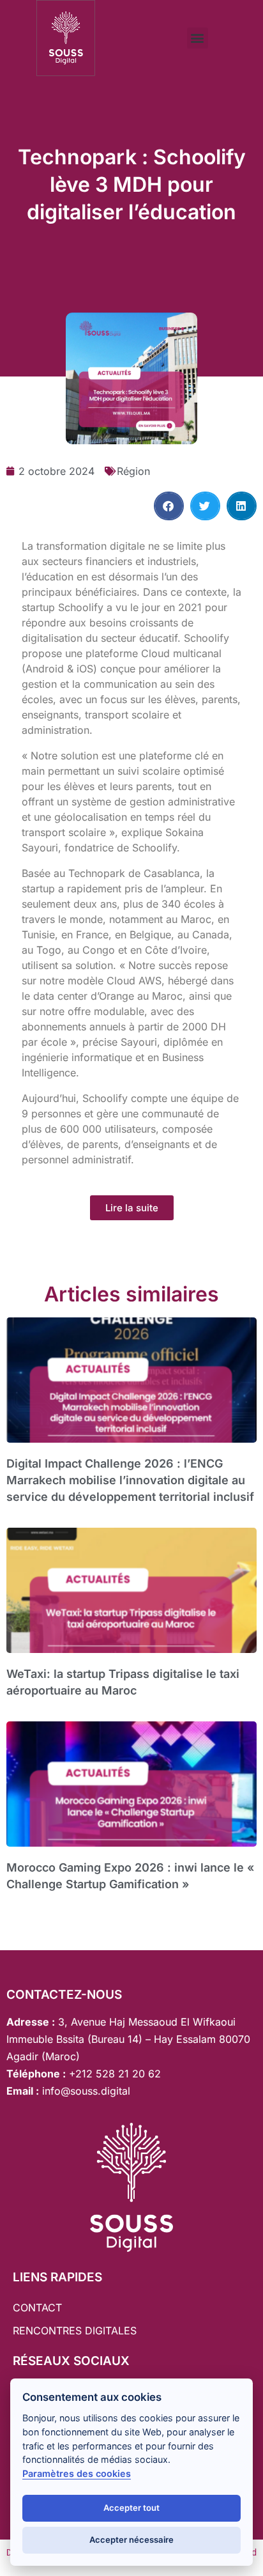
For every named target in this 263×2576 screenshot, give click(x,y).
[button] (198, 38)
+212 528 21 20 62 (115, 2074)
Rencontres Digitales (75, 2331)
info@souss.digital (85, 2091)
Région (133, 471)
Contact (37, 2308)
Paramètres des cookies (77, 2473)
